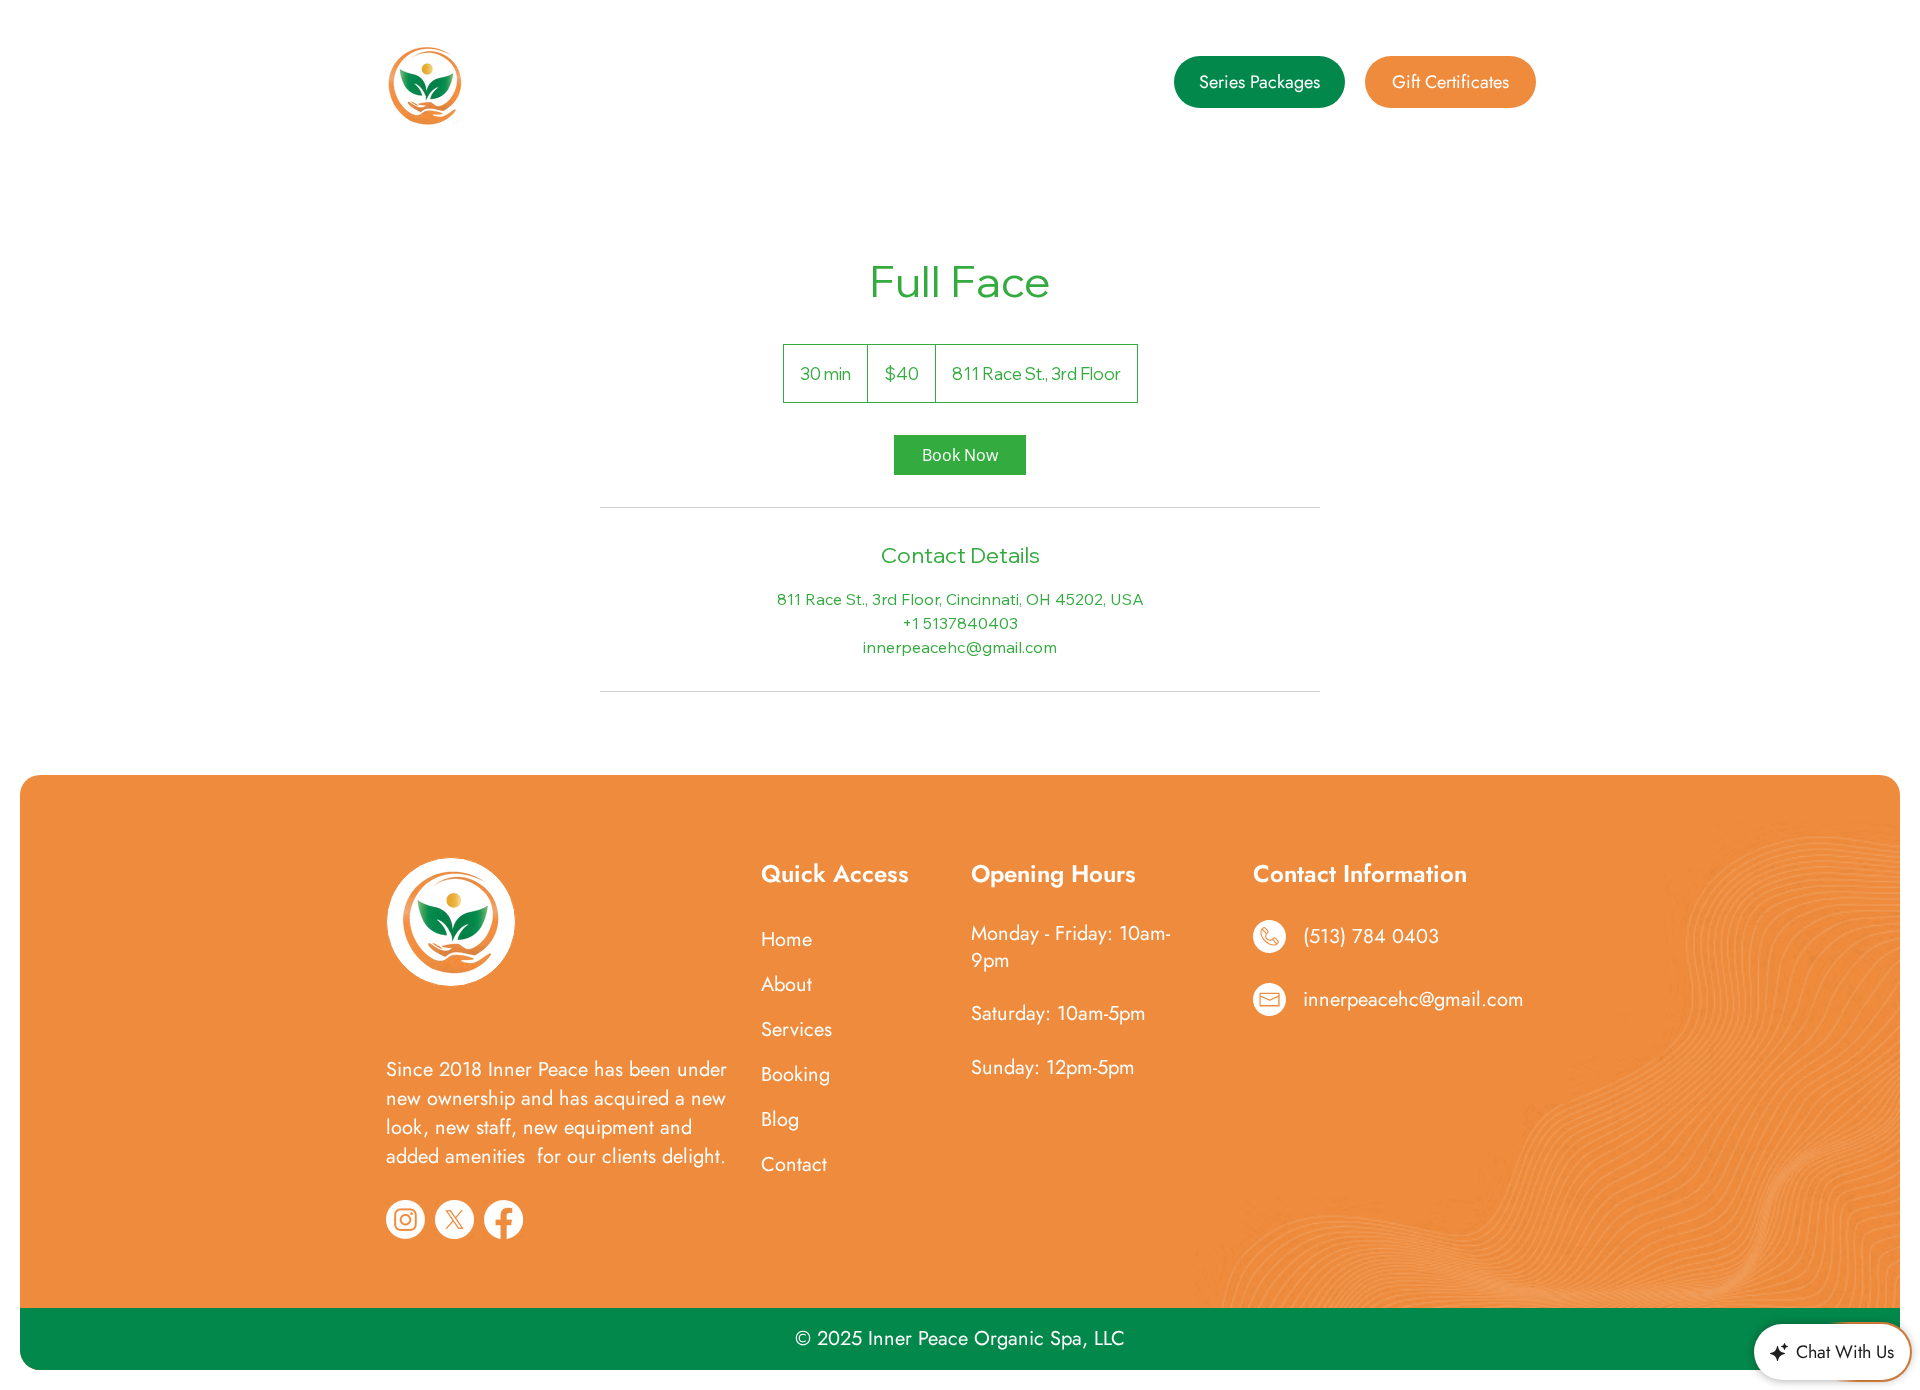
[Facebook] (503, 1219)
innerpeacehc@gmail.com (1413, 999)
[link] (960, 455)
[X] (454, 1219)
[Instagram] (405, 1219)
